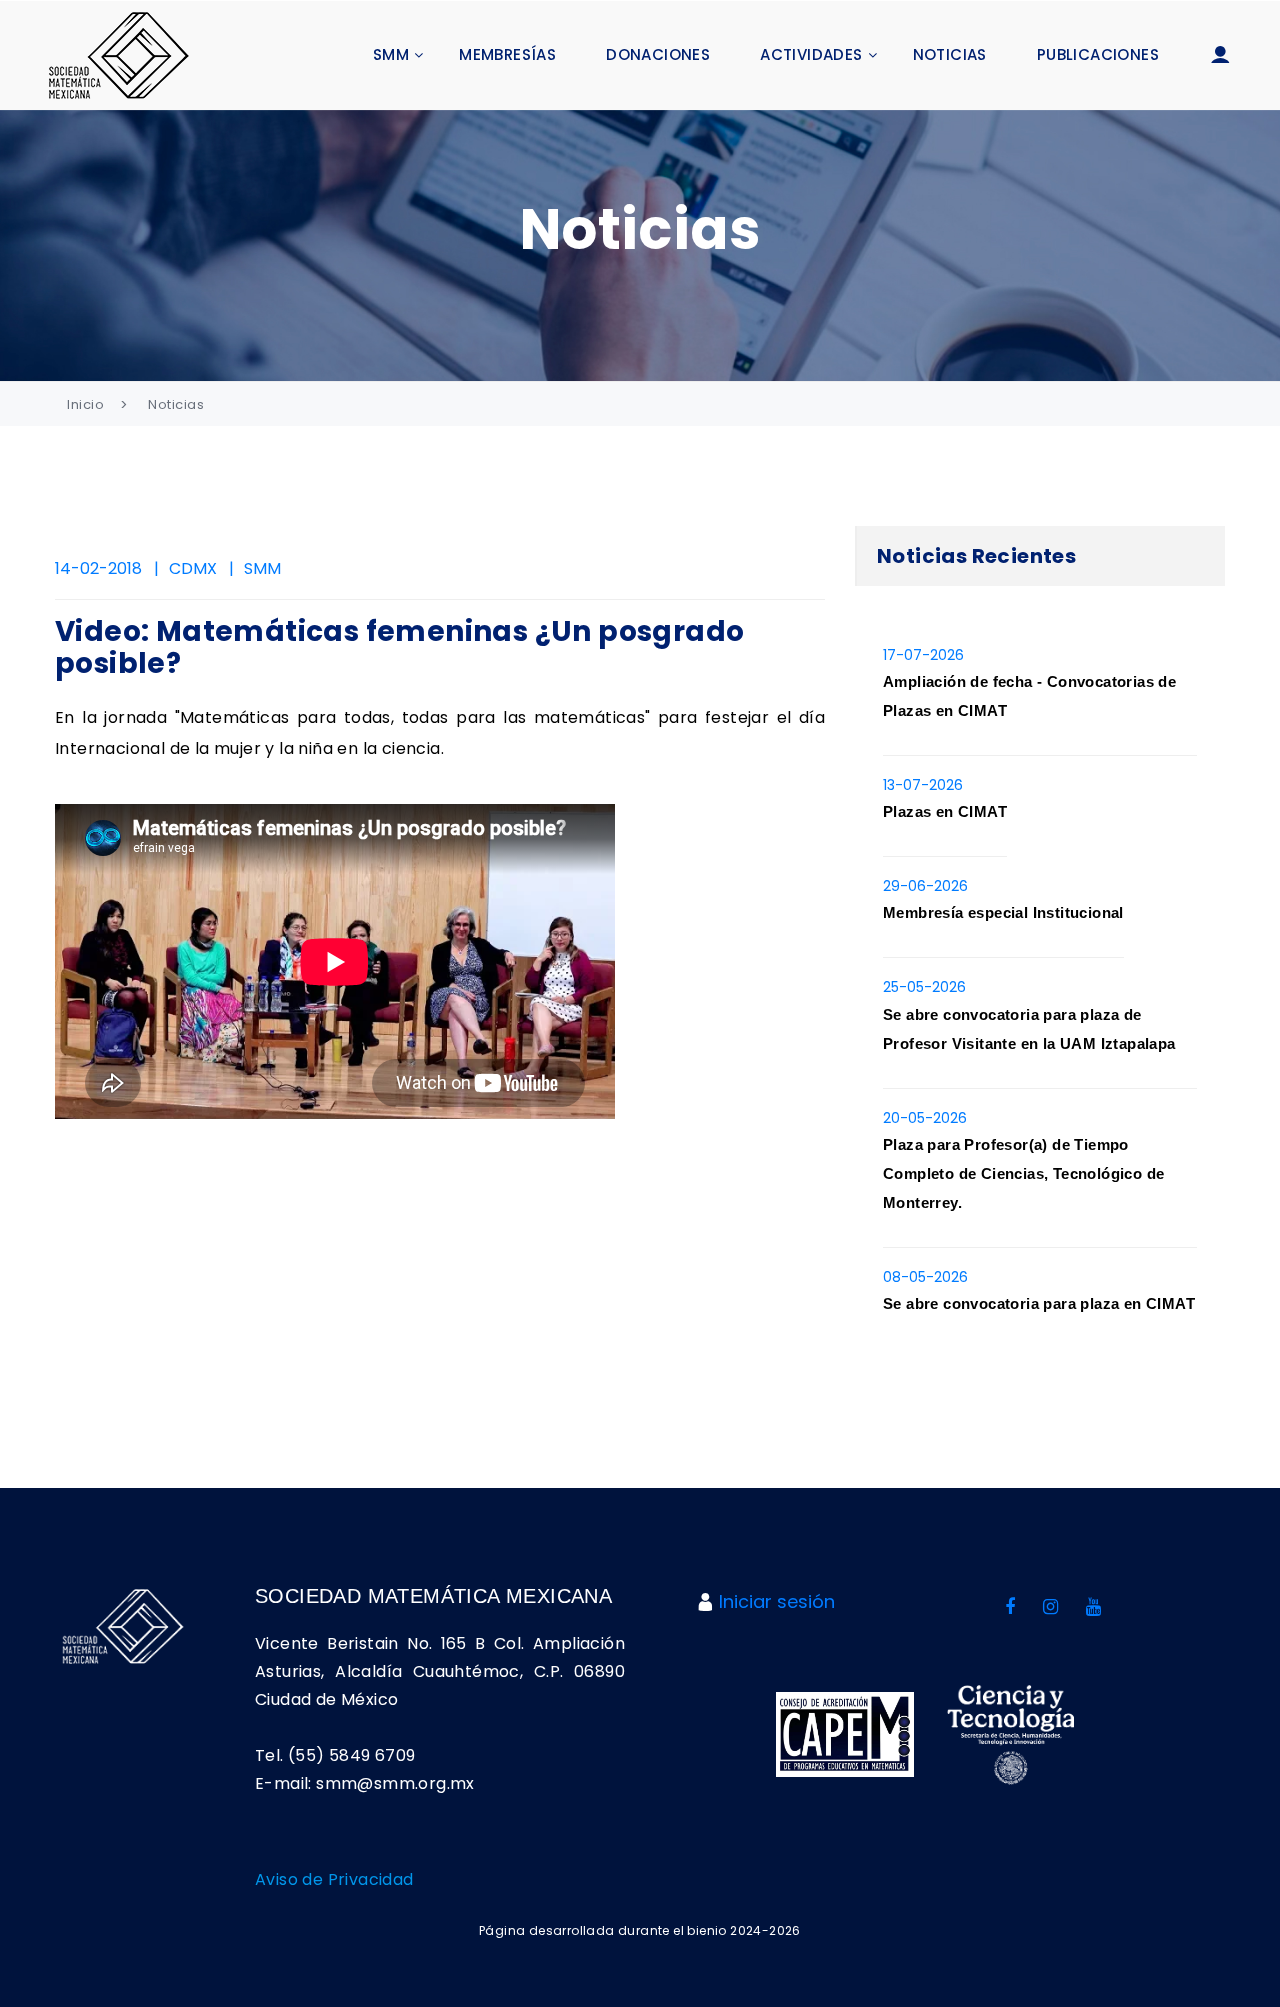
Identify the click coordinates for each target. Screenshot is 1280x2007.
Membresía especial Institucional (1003, 912)
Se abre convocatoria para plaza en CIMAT (1039, 1303)
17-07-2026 (923, 655)
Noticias (950, 54)
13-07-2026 (923, 785)
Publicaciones (1098, 54)
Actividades (811, 54)
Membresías (507, 54)
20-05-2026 (925, 1118)
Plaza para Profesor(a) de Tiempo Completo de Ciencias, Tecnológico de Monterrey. (1023, 1173)
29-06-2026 (925, 886)
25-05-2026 (924, 987)
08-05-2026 (925, 1277)
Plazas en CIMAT (945, 811)
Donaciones (658, 54)
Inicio (85, 404)
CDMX (193, 568)
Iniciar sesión (777, 1601)
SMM (391, 54)
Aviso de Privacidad (334, 1879)
